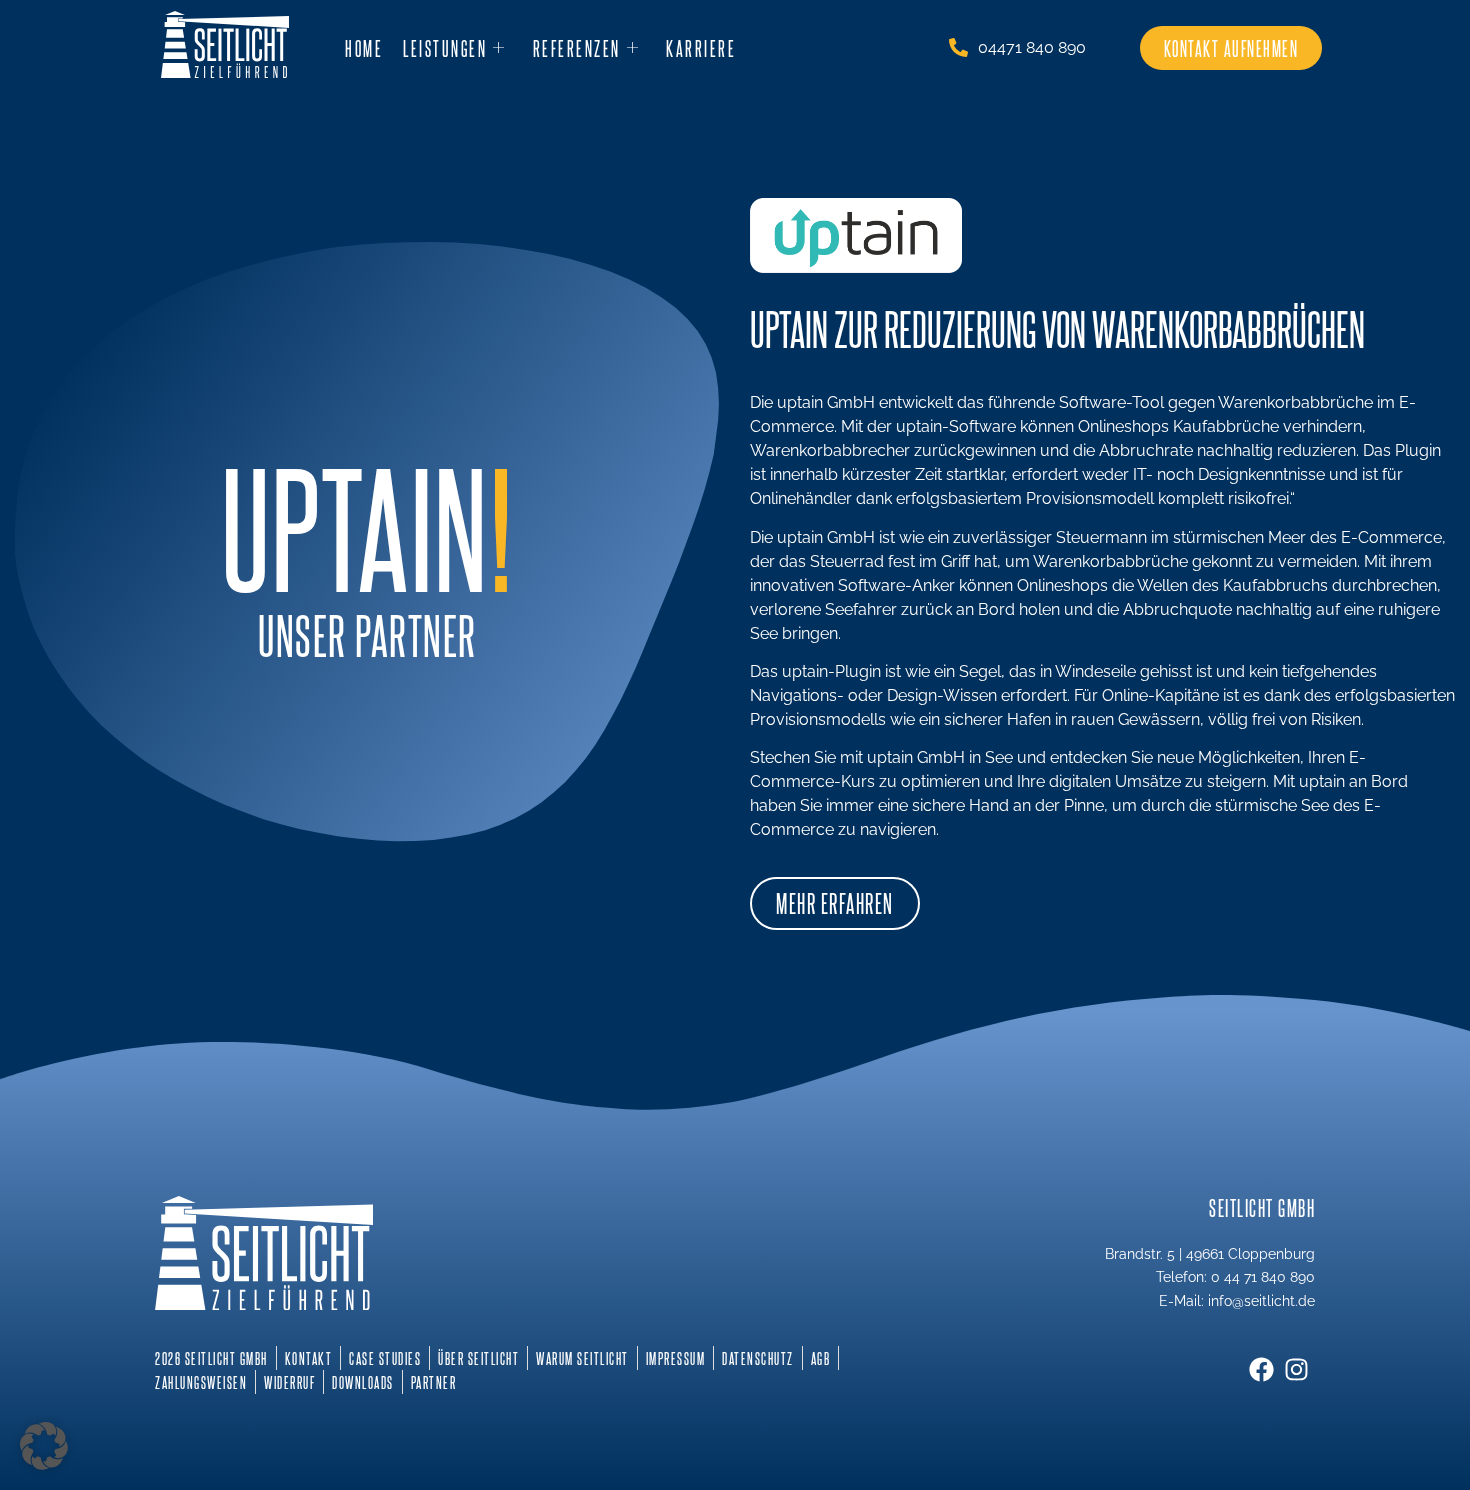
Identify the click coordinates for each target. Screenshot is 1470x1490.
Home (364, 48)
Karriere (701, 48)
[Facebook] (1261, 1369)
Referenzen (577, 48)
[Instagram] (1296, 1369)
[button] (44, 1446)
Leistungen (445, 48)
